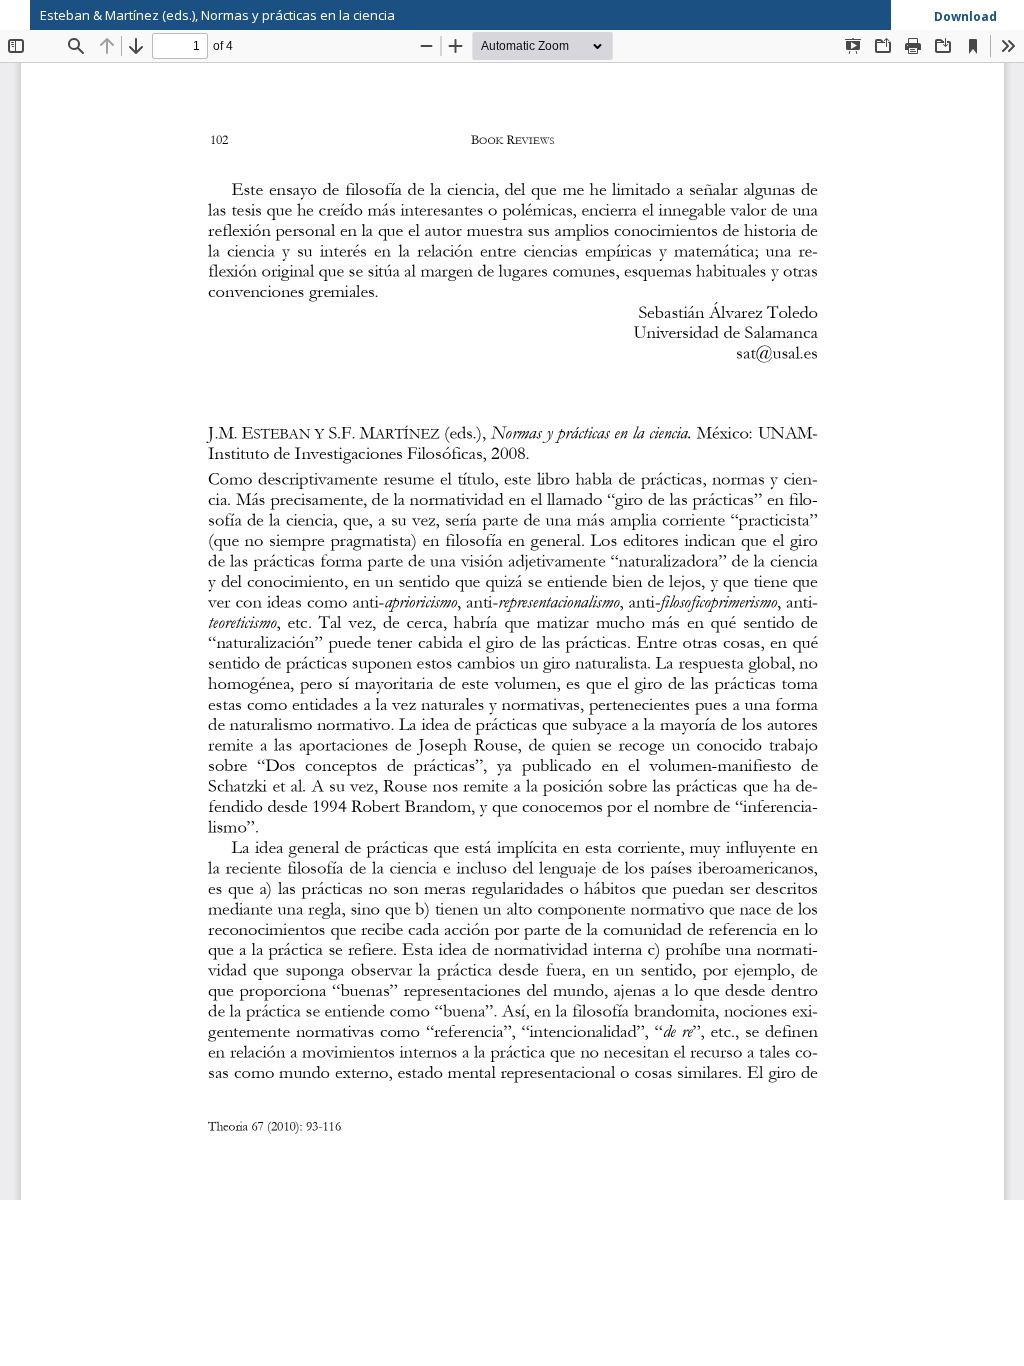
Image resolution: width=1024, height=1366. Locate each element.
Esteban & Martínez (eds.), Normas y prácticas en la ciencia (217, 15)
